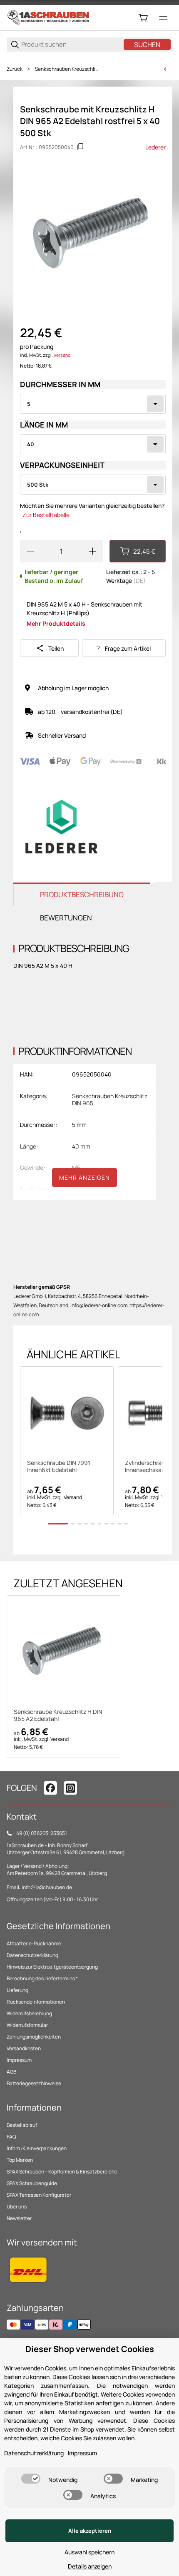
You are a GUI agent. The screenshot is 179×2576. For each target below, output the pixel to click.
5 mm (79, 1125)
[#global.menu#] (163, 18)
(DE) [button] (139, 581)
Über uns (17, 2207)
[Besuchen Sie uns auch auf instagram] (70, 1788)
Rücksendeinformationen (36, 2002)
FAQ (11, 2137)
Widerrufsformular (27, 2025)
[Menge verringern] (30, 551)
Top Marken (20, 2160)
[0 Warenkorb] (143, 18)
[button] (67, 1413)
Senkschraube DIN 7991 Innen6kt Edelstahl (59, 1467)
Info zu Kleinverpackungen (37, 2148)
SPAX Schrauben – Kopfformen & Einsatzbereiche (62, 2172)
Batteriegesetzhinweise (34, 2083)
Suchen (147, 45)
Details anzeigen (90, 2566)
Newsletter (19, 2218)
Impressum (19, 2060)
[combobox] (93, 404)
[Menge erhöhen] (92, 551)
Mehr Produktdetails (56, 623)
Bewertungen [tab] (66, 918)
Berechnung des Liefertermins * (42, 1978)
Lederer (155, 147)
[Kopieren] (80, 147)
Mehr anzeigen (85, 1177)
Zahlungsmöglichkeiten (34, 2037)
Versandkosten (24, 2048)
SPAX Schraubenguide (32, 2183)
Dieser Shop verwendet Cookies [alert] (90, 2349)
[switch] (31, 2479)
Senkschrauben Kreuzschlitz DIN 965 (67, 69)
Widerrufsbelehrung (29, 2013)
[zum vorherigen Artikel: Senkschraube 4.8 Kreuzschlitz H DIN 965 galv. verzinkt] (165, 69)
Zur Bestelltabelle (46, 515)
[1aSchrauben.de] (48, 17)
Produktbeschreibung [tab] (82, 894)
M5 (76, 1167)
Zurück (15, 69)
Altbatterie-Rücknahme (34, 1943)
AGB (11, 2072)
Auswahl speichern (89, 2552)
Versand (62, 355)
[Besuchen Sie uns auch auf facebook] (50, 1788)
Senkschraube (91, 1189)
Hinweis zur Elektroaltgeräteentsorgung (52, 1967)
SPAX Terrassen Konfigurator (39, 2195)
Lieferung (17, 1990)
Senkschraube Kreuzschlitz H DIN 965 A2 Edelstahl (58, 1716)
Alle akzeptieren (90, 2531)
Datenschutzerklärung (32, 1955)
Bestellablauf (22, 2125)
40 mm (81, 1146)
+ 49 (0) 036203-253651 (40, 1833)
